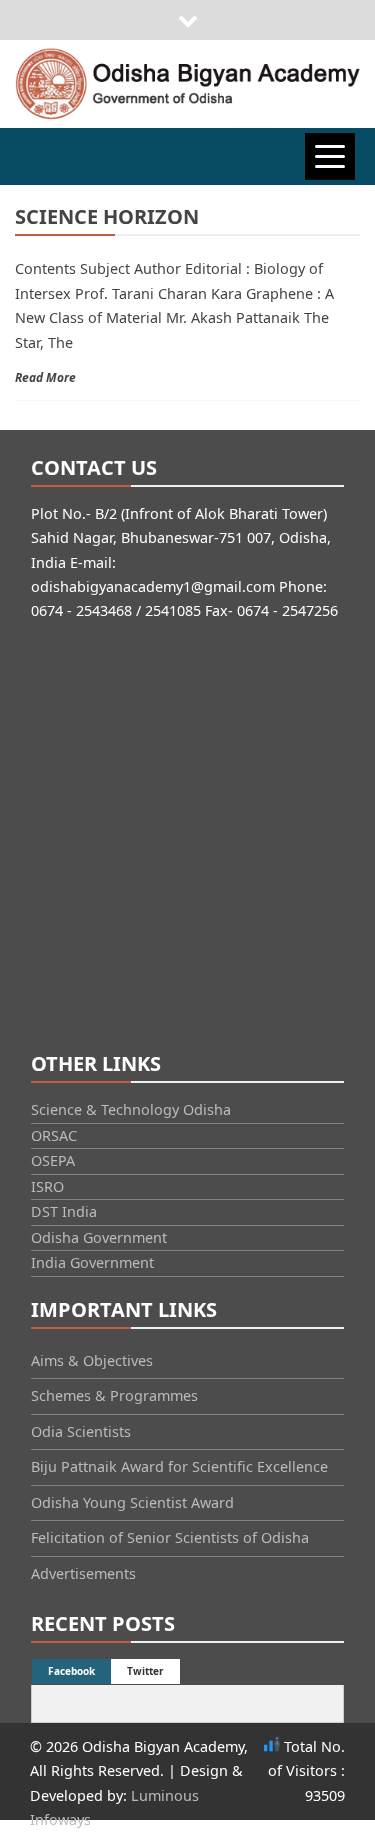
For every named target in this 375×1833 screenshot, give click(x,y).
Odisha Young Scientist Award (132, 1502)
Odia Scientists (81, 1431)
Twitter (145, 1671)
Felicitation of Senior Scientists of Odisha (170, 1537)
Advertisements (83, 1573)
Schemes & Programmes (114, 1395)
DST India (64, 1211)
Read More (45, 377)
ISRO (47, 1186)
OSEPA (53, 1160)
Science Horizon (107, 216)
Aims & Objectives (92, 1360)
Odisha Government (99, 1237)
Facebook (71, 1671)
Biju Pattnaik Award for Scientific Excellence (179, 1466)
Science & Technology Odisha (131, 1109)
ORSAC (54, 1135)
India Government (92, 1262)
